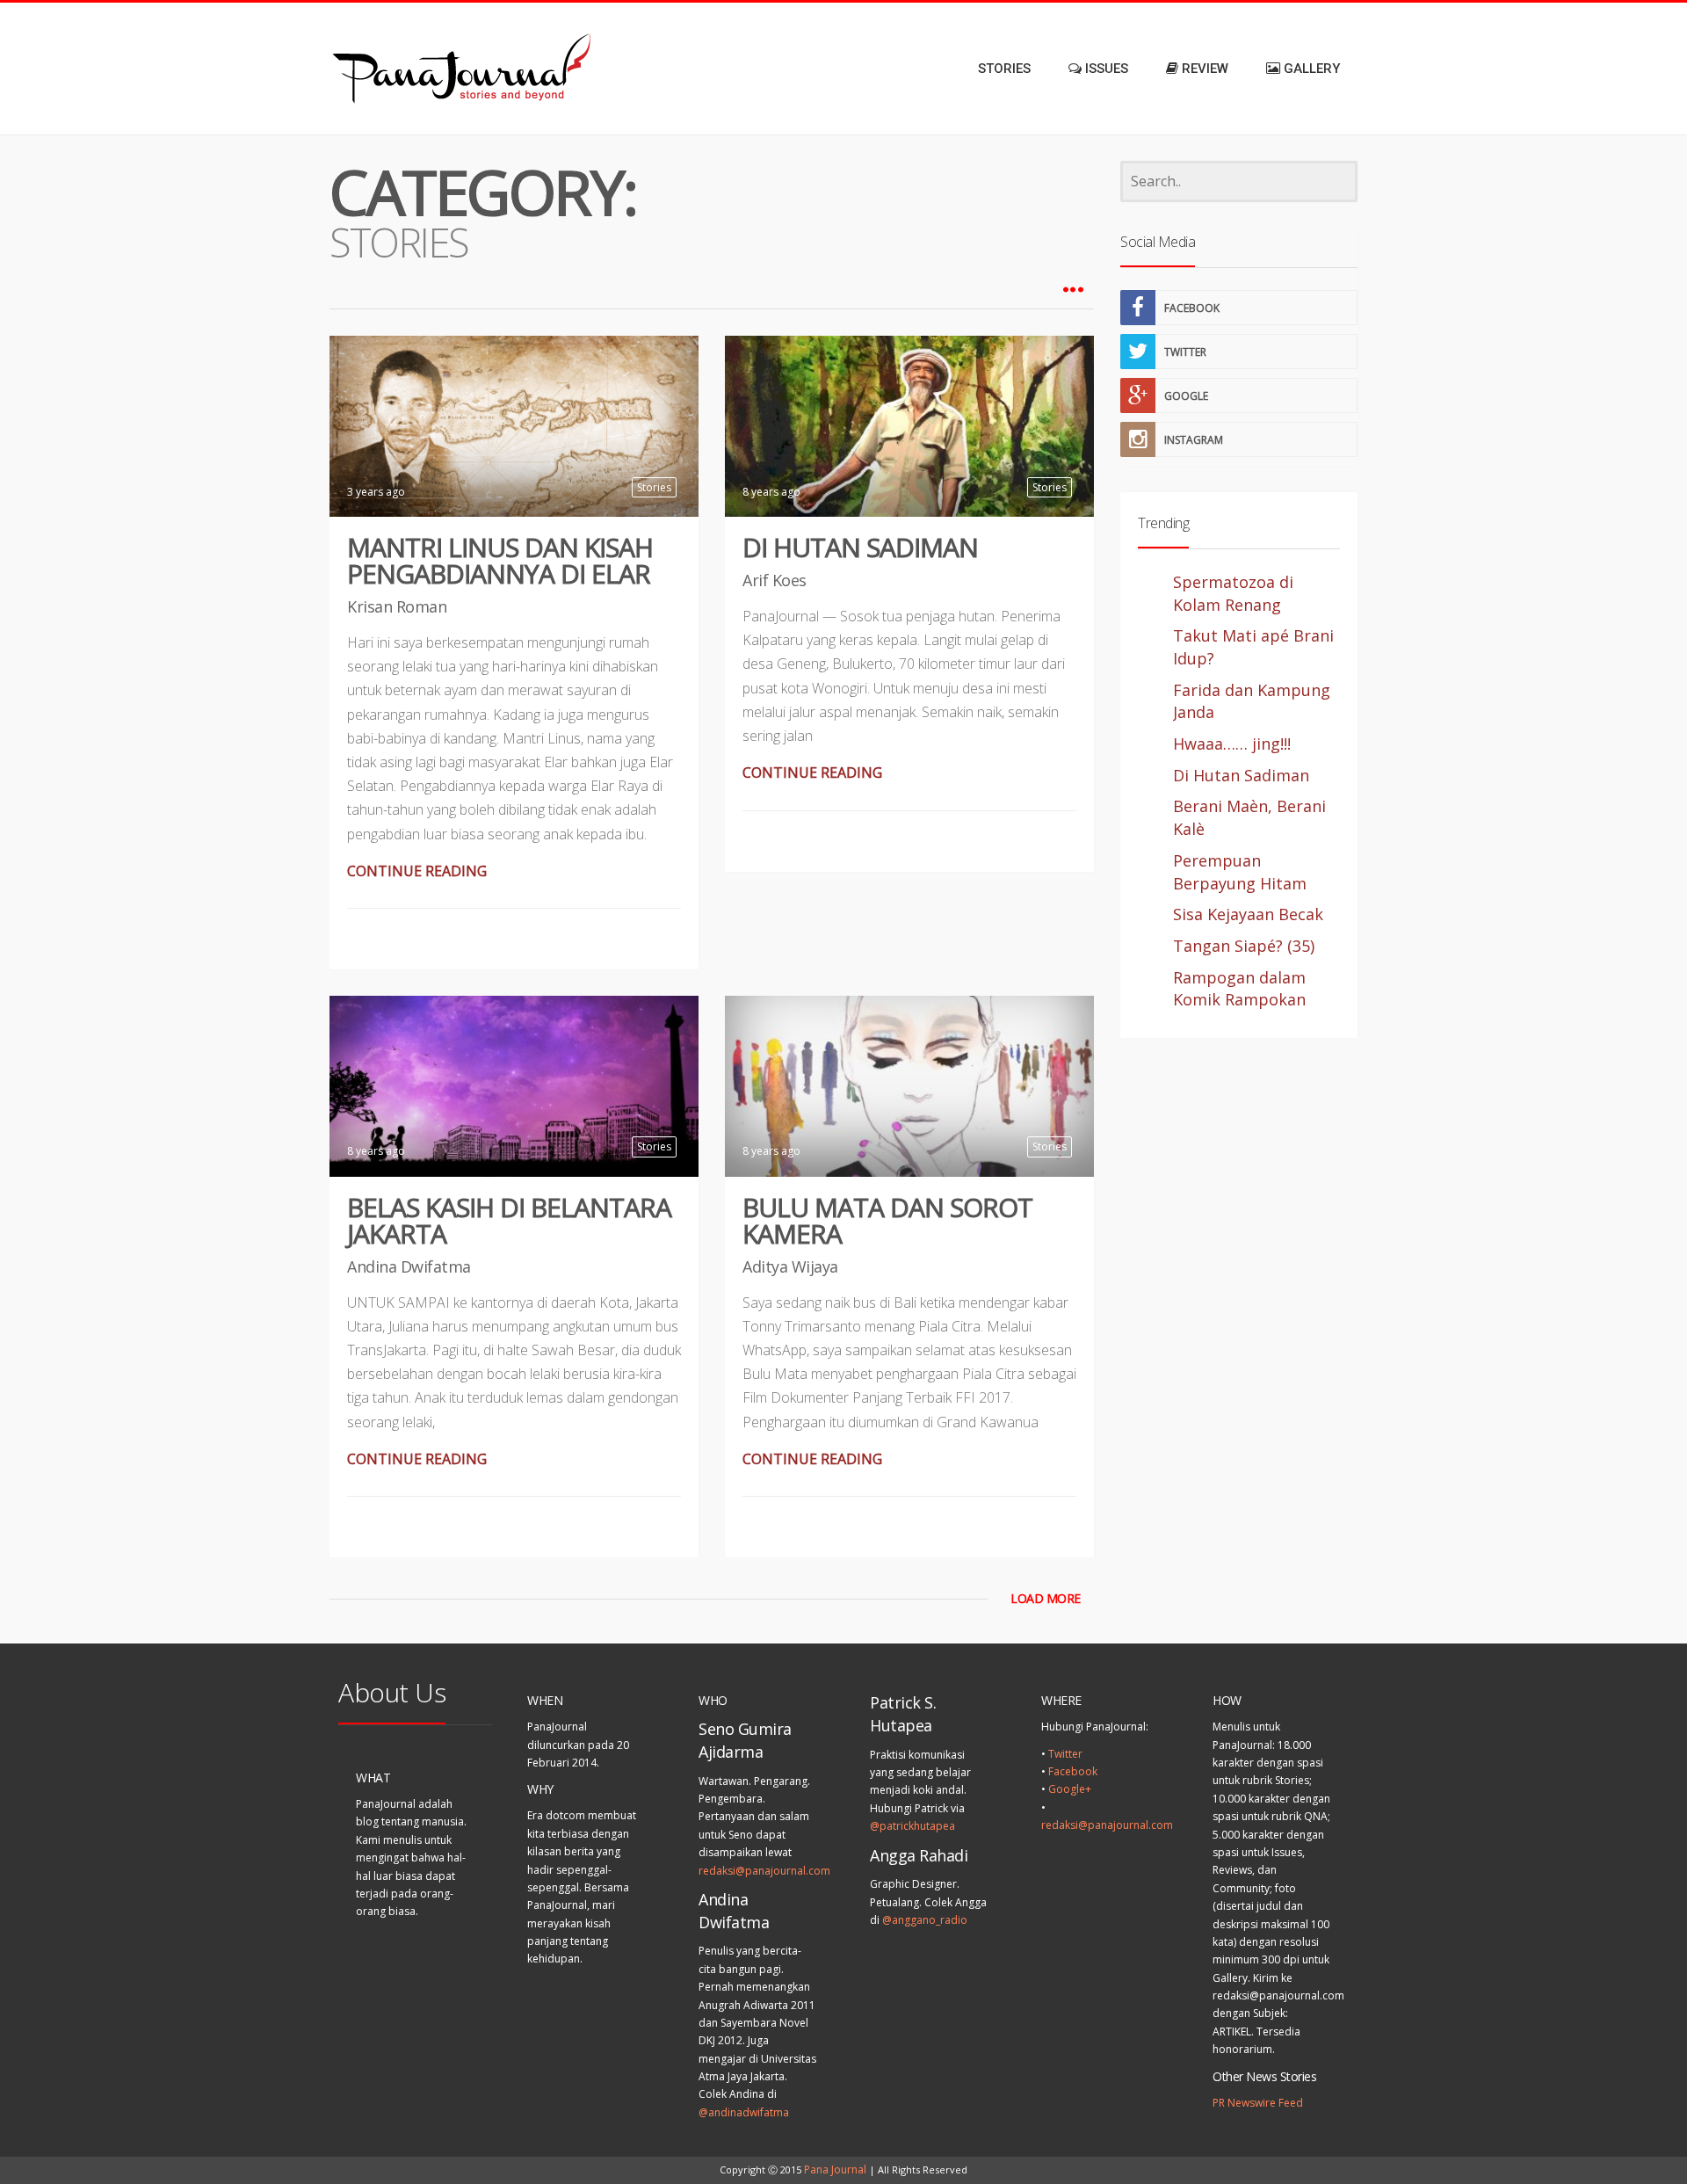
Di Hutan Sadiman (860, 547)
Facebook (1073, 1771)
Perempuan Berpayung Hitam (1240, 872)
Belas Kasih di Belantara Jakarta (509, 1220)
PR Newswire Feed (1258, 2103)
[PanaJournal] (404, 69)
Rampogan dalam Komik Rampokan (1239, 989)
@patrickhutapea (912, 1826)
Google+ (1070, 1789)
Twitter (1065, 1754)
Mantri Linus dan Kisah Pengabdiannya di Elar (500, 560)
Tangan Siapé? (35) (1244, 946)
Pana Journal (835, 2169)
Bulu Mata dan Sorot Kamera (887, 1220)
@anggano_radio (925, 1920)
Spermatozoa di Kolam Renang (1233, 593)
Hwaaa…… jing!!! (1232, 744)
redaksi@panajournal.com (764, 1871)
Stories (654, 487)
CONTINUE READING (417, 871)
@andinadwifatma (744, 2112)
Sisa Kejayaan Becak (1248, 914)
